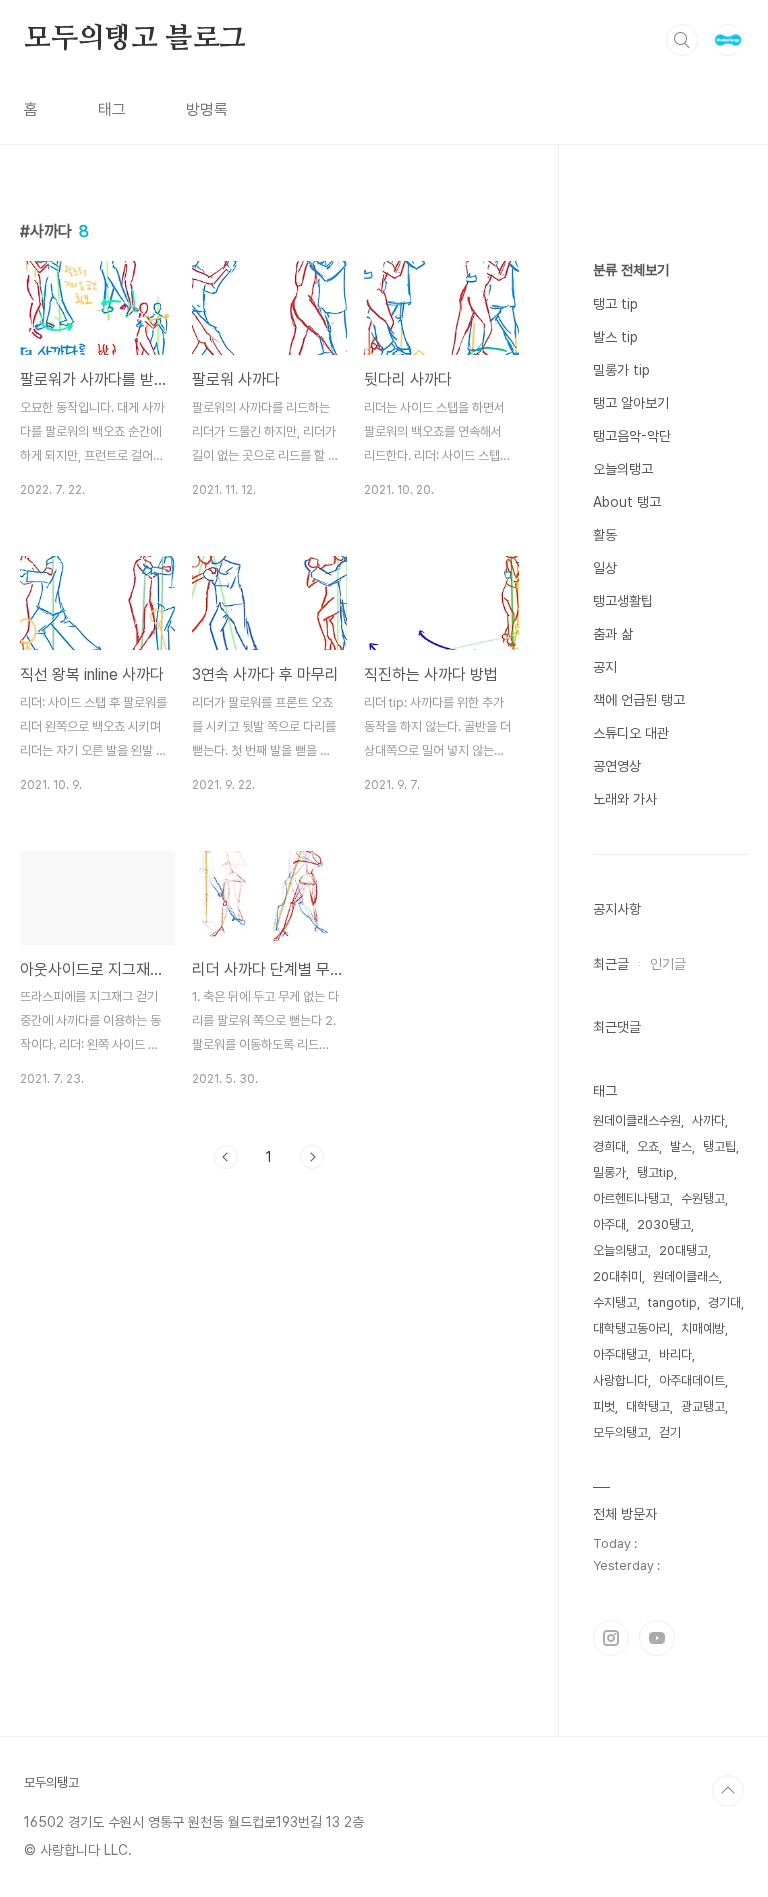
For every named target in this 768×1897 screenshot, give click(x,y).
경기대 (724, 1302)
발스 (681, 1146)
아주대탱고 (620, 1354)
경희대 (609, 1146)
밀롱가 (609, 1172)
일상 (605, 568)
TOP (728, 1791)
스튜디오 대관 (631, 733)
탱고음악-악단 (632, 436)
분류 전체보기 (631, 270)
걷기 (670, 1432)
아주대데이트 (692, 1380)
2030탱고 (664, 1224)
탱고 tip (615, 304)
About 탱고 (627, 502)
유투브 (657, 1638)
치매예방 (703, 1328)
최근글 (611, 964)
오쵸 (648, 1146)
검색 (682, 40)
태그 (112, 109)
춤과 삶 (613, 634)
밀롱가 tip (621, 370)
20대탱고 (683, 1250)
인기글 (668, 964)
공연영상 (617, 766)
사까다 (708, 1120)
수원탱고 (703, 1198)
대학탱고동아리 (631, 1328)
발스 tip (615, 337)
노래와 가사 (625, 799)
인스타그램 (611, 1638)
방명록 (207, 109)
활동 (605, 535)
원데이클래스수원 (637, 1120)
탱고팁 (719, 1146)
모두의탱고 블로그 (135, 39)
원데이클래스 (686, 1276)
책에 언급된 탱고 (639, 700)
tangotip (672, 1302)
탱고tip (655, 1172)
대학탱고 (648, 1406)
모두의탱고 (620, 1432)
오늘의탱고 (623, 469)
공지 (605, 667)
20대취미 (617, 1276)
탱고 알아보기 (631, 403)
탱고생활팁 (623, 601)
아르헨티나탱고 (631, 1198)
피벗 (604, 1406)
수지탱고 (615, 1302)
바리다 (675, 1354)
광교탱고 (703, 1406)
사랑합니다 (620, 1380)
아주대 (609, 1224)
